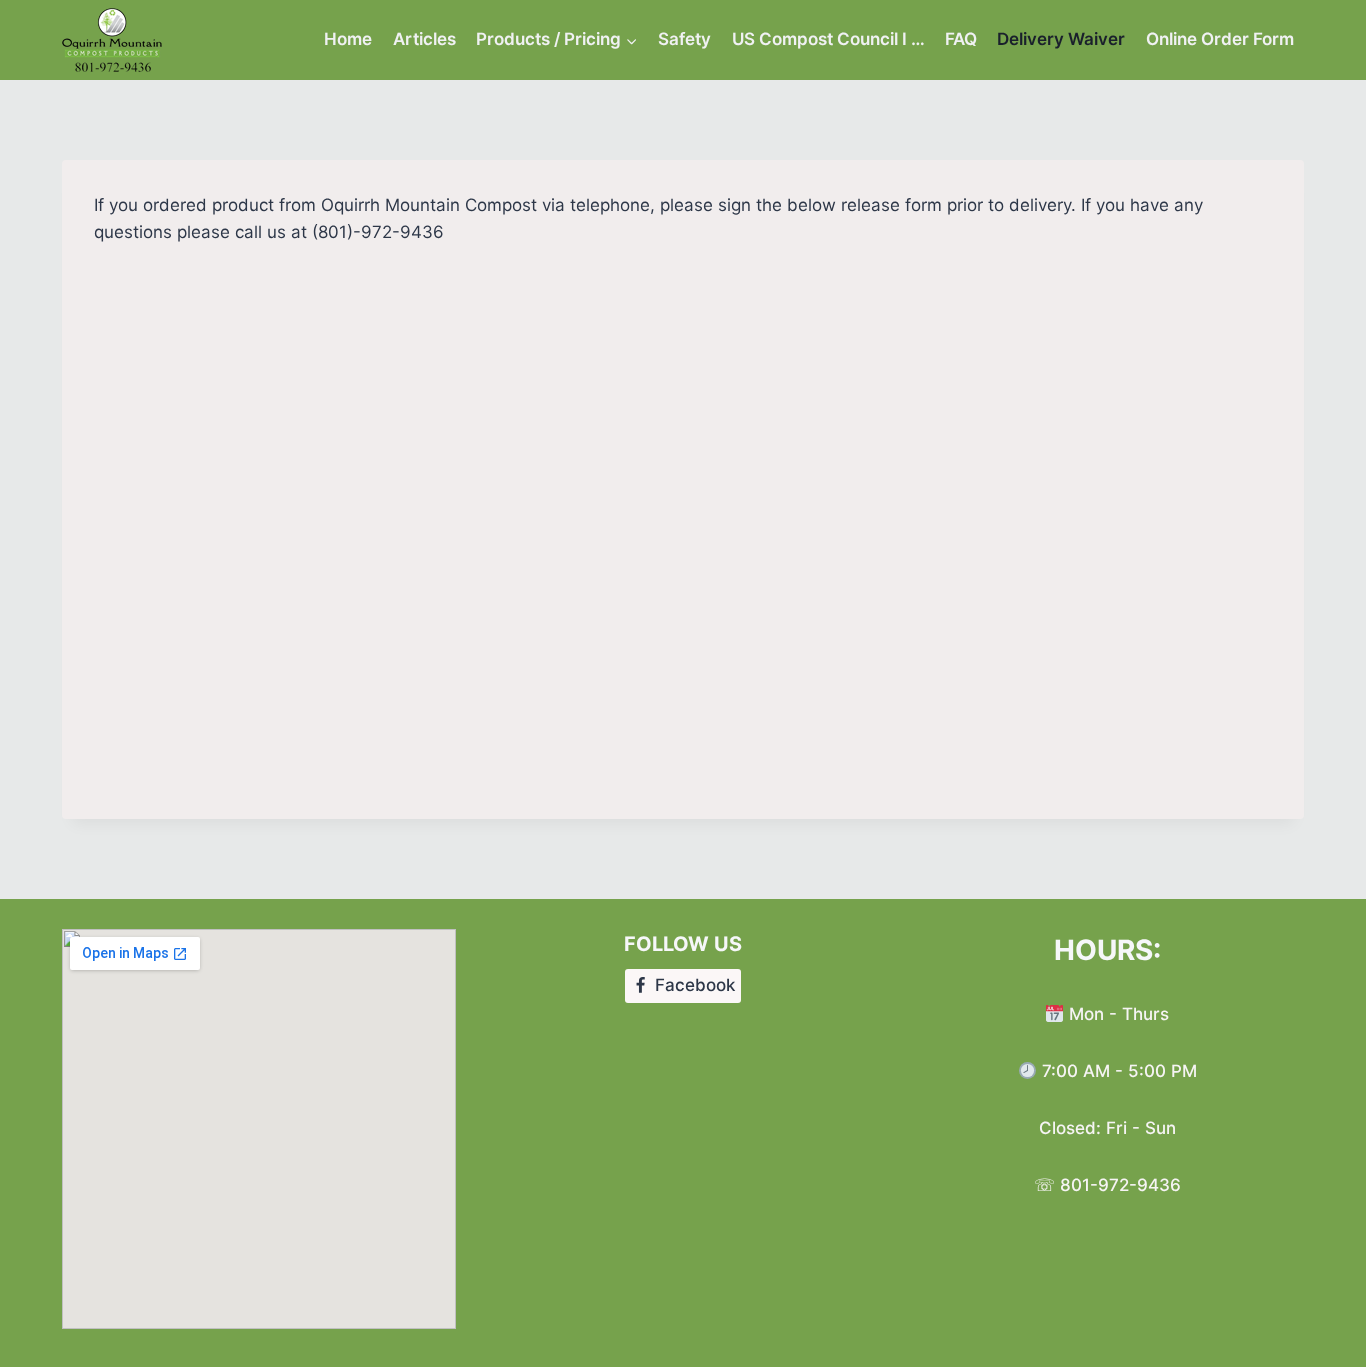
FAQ (961, 39)
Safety (684, 39)
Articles (424, 39)
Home (348, 39)
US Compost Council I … (828, 39)
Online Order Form (1220, 39)
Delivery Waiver (1061, 39)
